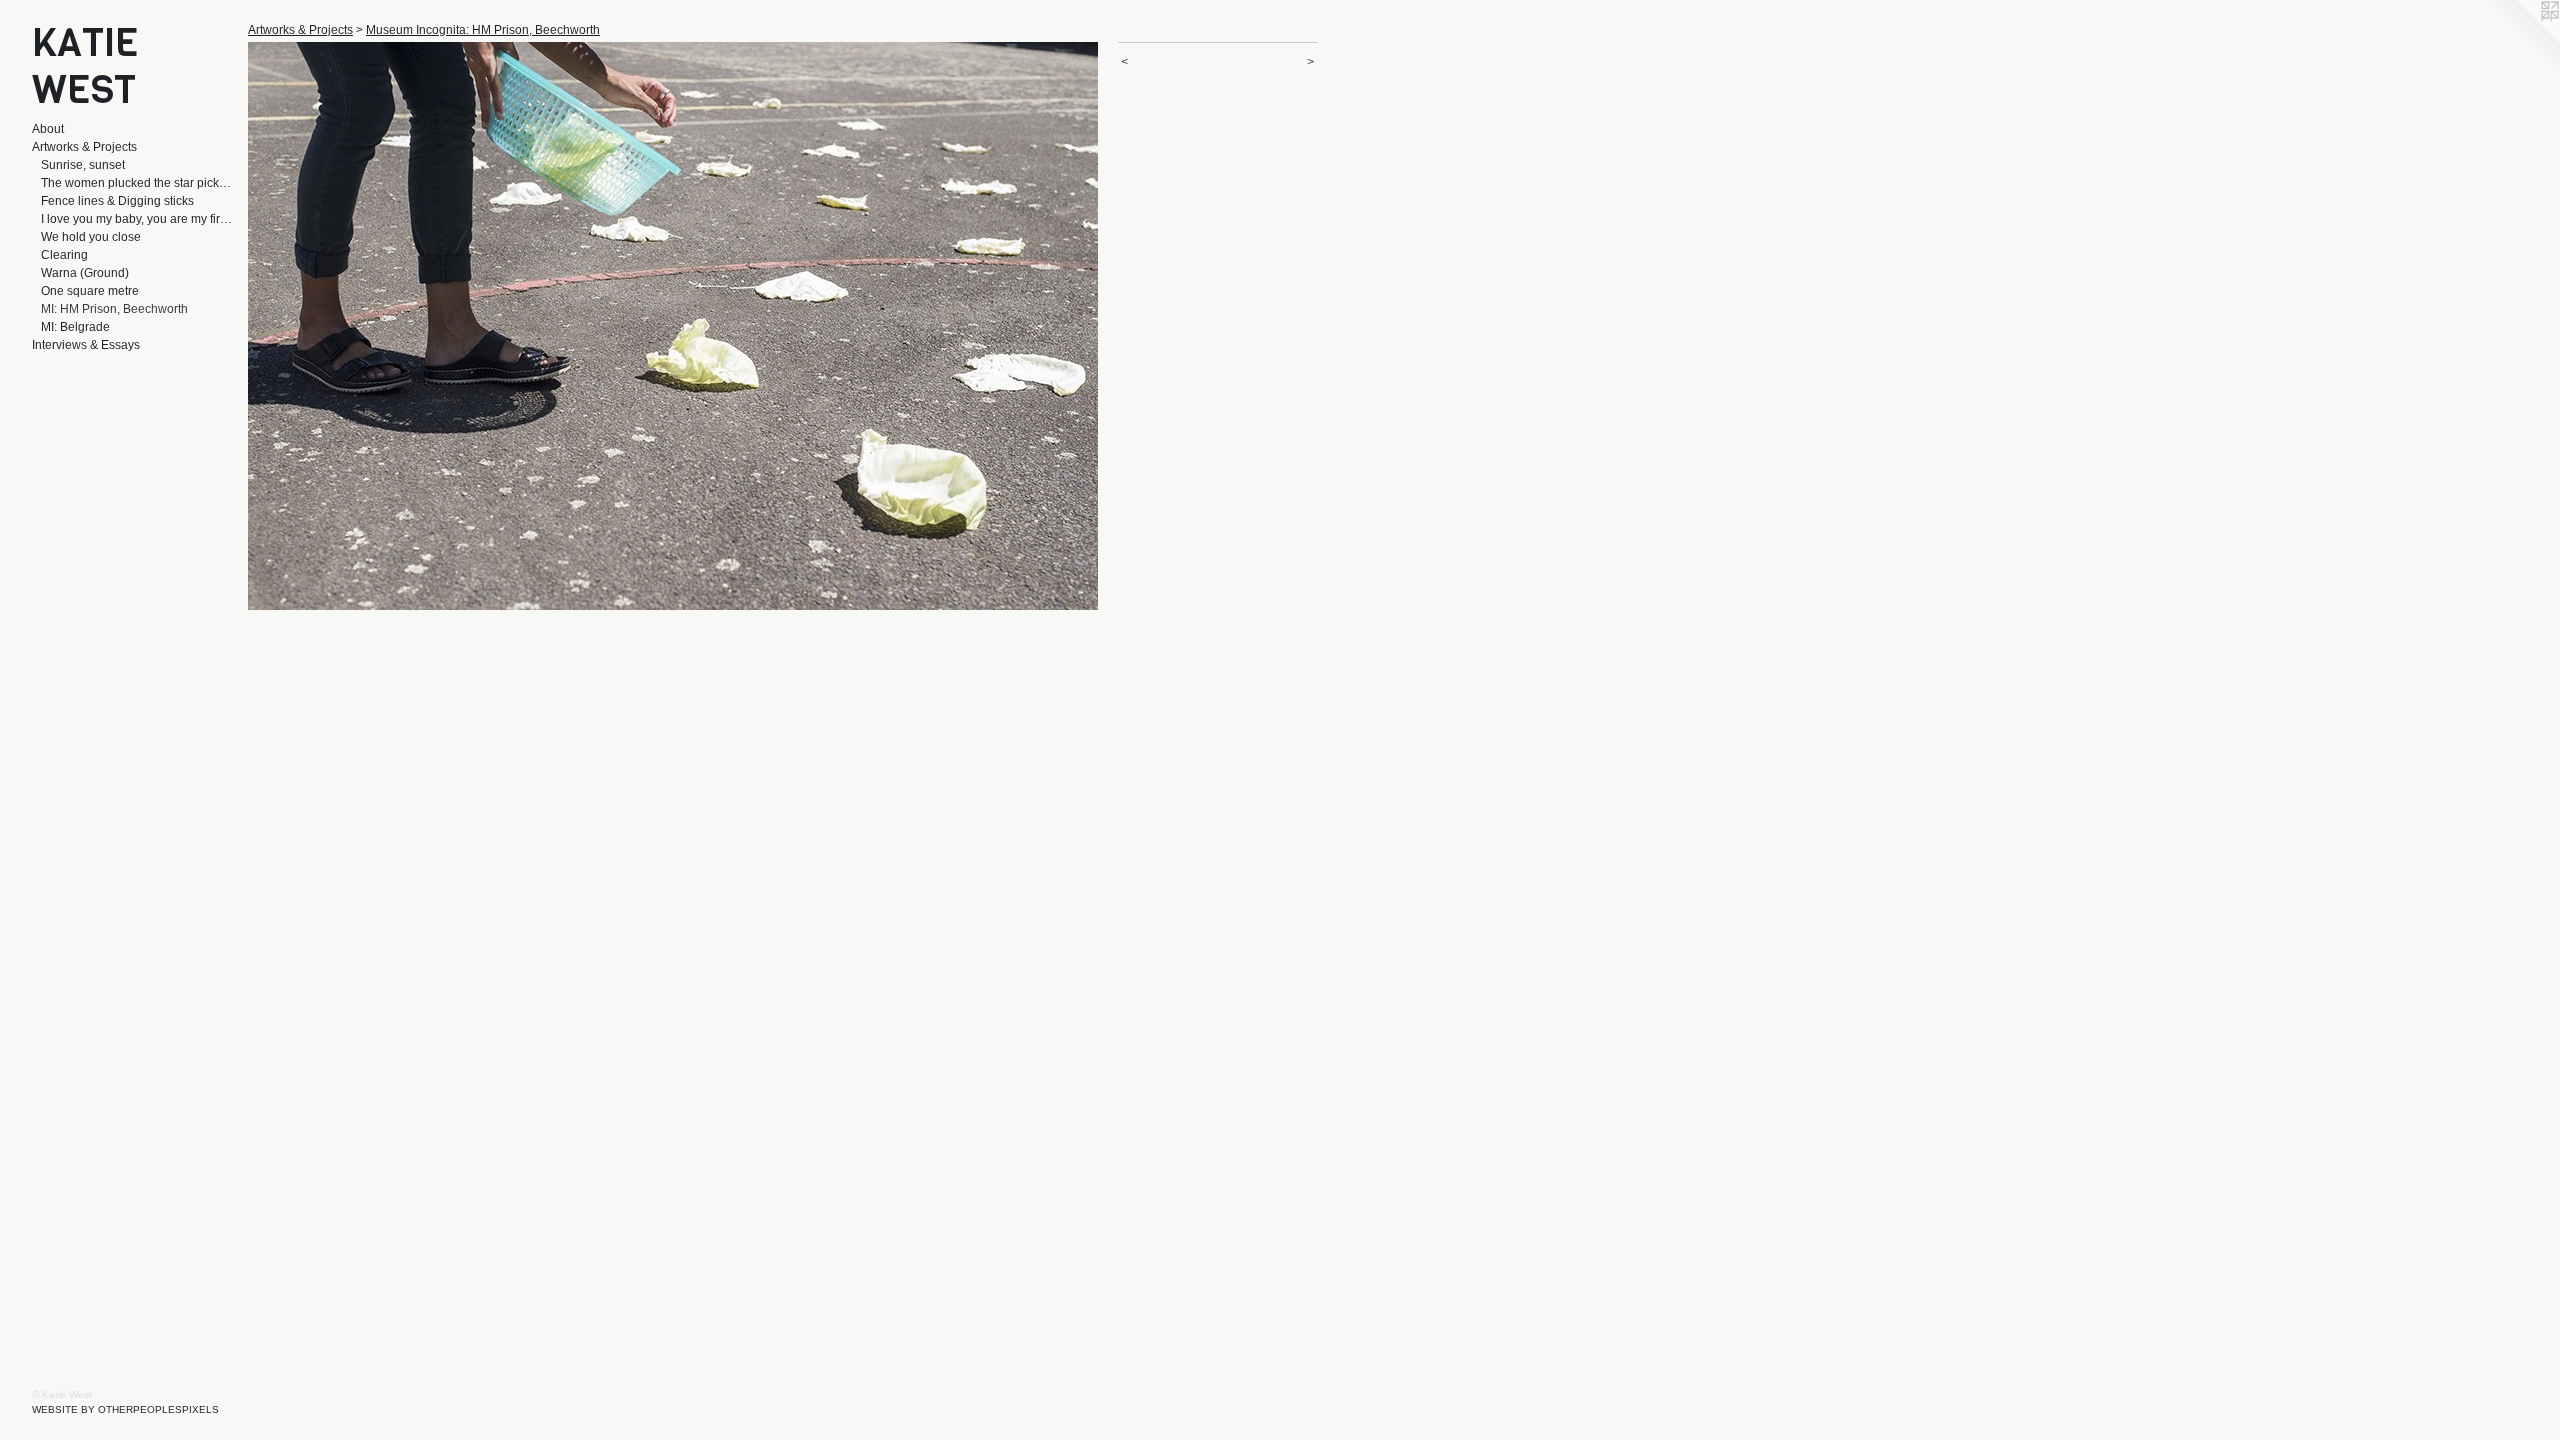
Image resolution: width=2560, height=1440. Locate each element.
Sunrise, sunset (83, 165)
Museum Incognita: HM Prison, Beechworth (483, 30)
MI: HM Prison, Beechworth (114, 309)
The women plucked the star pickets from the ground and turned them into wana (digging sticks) (136, 183)
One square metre (90, 291)
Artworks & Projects (84, 147)
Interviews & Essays (86, 345)
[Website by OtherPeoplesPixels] (2520, 40)
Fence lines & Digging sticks (117, 201)
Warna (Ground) (85, 273)
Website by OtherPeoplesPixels (125, 1409)
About (48, 129)
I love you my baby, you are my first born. (136, 219)
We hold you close (91, 237)
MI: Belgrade (75, 327)
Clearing (64, 255)
